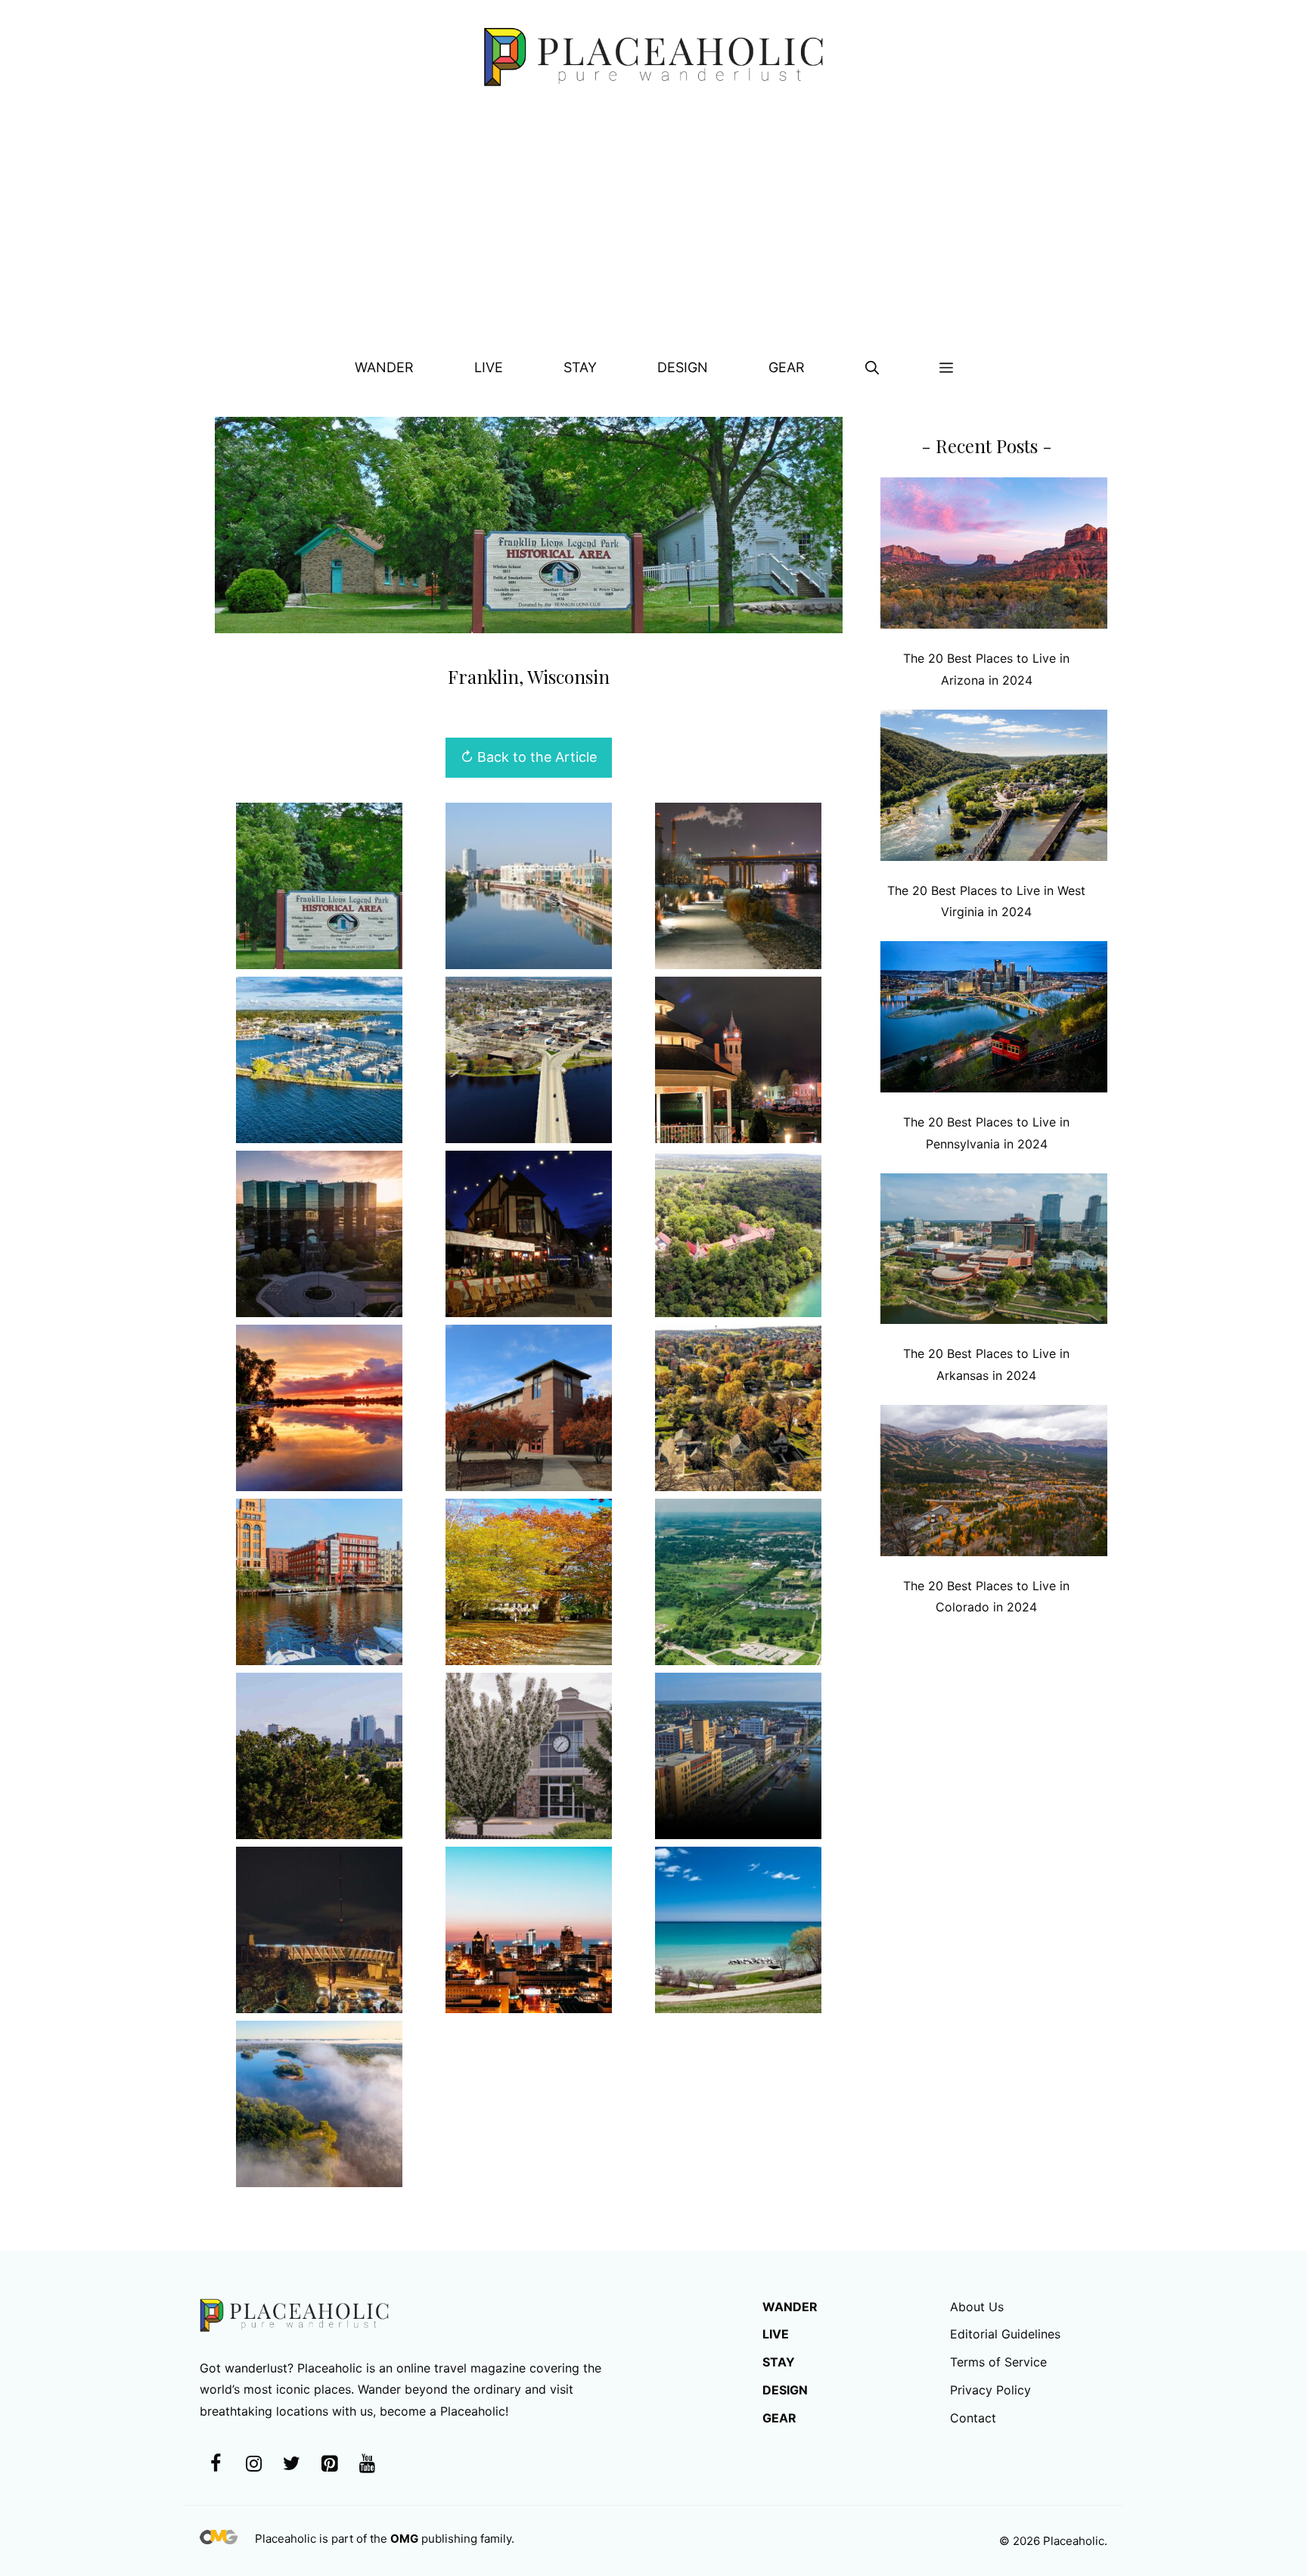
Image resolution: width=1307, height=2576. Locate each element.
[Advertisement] (653, 228)
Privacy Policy (990, 2390)
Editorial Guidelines (1005, 2334)
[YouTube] (367, 2464)
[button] (872, 368)
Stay (580, 367)
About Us (977, 2307)
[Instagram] (253, 2464)
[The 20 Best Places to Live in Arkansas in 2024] (994, 1252)
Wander (384, 367)
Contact (973, 2418)
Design (683, 367)
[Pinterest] (329, 2464)
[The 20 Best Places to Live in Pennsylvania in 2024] (994, 1020)
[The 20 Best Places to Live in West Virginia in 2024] (994, 789)
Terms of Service (998, 2362)
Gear (787, 367)
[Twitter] (291, 2464)
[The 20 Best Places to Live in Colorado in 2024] (994, 1484)
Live (489, 367)
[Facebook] (216, 2464)
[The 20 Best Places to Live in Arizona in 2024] (994, 556)
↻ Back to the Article (529, 757)
